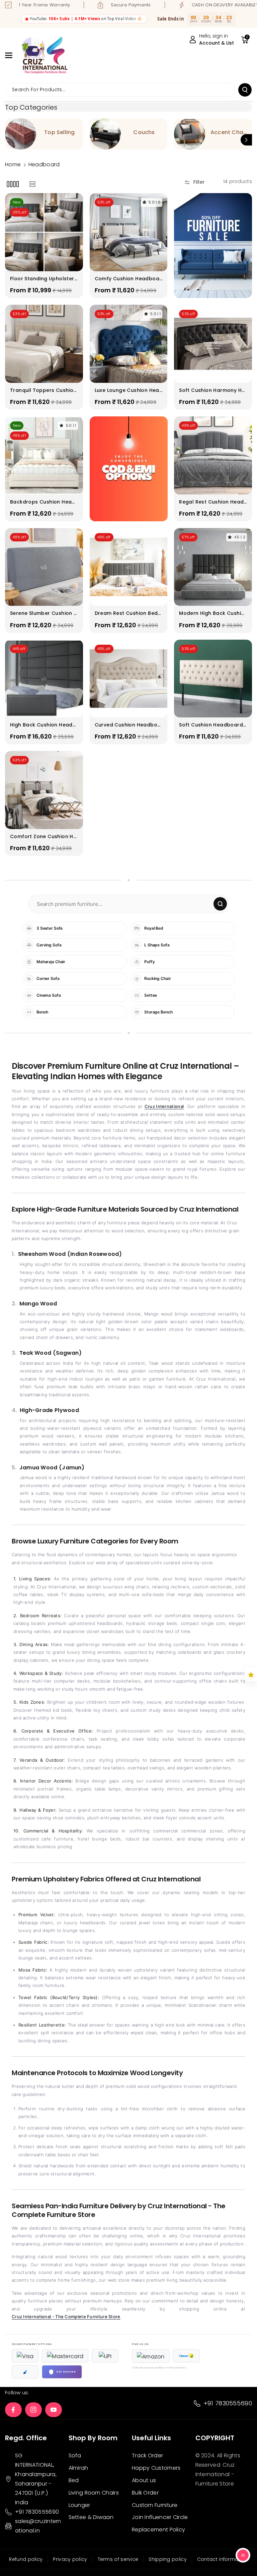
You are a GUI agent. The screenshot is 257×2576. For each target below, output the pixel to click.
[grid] (13, 184)
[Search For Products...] (245, 90)
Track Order (147, 2455)
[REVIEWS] (251, 1675)
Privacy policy (70, 2559)
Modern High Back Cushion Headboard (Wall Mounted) (212, 613)
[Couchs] (105, 134)
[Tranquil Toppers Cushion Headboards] (44, 344)
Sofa (75, 2455)
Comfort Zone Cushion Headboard (43, 836)
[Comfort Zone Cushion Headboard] (44, 790)
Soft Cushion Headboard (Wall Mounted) (211, 725)
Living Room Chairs (94, 2493)
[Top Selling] (21, 134)
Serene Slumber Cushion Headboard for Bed (44, 613)
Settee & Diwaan (91, 2517)
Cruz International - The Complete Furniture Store (66, 2317)
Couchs (144, 133)
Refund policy (26, 2559)
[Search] (220, 904)
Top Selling (59, 133)
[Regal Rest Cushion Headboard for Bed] (213, 455)
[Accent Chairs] (190, 134)
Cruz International (164, 1106)
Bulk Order (145, 2493)
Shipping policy (168, 2559)
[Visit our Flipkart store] (186, 2356)
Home (13, 164)
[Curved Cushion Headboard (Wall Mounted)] (129, 679)
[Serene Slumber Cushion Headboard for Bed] (44, 567)
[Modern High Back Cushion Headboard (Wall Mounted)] (213, 567)
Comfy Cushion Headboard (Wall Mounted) (128, 279)
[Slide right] (246, 140)
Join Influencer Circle (160, 2517)
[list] (32, 184)
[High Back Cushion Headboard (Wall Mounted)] (44, 679)
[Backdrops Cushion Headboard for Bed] (44, 455)
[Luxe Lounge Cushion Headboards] (129, 344)
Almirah (78, 2468)
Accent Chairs (229, 133)
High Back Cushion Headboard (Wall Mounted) (43, 725)
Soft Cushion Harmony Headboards (212, 390)
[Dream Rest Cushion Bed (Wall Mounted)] (129, 567)
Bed (74, 2480)
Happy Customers (156, 2468)
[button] (12, 55)
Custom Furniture (155, 2505)
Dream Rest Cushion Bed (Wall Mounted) (126, 613)
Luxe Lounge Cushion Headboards (127, 390)
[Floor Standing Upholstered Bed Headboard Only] (44, 232)
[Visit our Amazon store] (151, 2356)
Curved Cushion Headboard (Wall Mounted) (128, 725)
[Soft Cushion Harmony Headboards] (213, 344)
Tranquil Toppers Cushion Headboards (43, 390)
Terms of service (118, 2559)
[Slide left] (11, 140)
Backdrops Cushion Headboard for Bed (43, 502)
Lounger (79, 2505)
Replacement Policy (158, 2530)
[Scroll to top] (243, 2555)
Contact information (223, 2559)
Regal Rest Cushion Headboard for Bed (211, 502)
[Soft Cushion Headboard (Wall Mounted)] (213, 679)
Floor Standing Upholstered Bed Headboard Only (44, 279)
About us (144, 2480)
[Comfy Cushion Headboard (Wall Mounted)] (129, 232)
